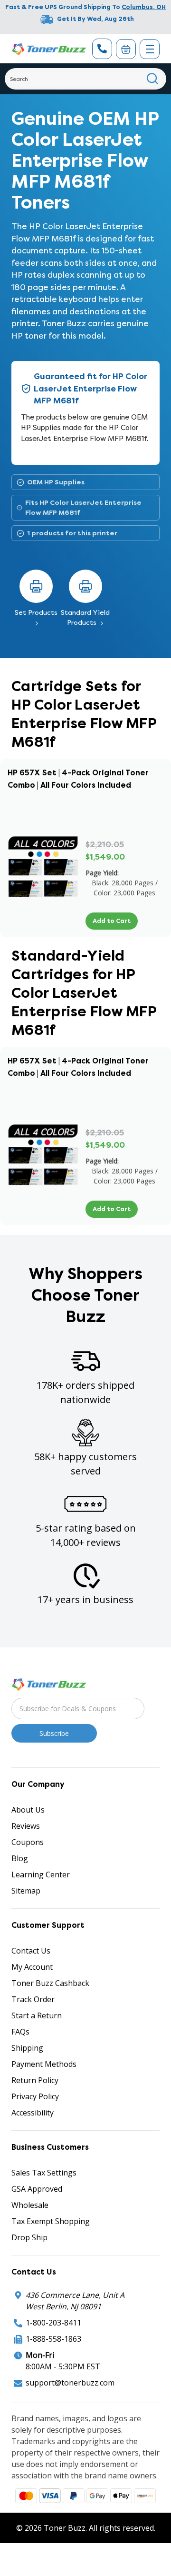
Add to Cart (112, 921)
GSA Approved (37, 2189)
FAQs (20, 2032)
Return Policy (35, 2080)
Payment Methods (44, 2064)
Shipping (27, 2048)
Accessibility (33, 2113)
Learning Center (41, 1874)
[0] (126, 49)
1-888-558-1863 (53, 2339)
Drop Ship (29, 2237)
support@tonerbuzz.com (70, 2383)
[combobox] (85, 79)
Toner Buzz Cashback (50, 1983)
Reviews (26, 1826)
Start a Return (37, 2015)
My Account (32, 1967)
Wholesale (30, 2205)
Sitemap (26, 1891)
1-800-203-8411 (53, 2323)
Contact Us (31, 1951)
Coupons (28, 1842)
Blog (20, 1858)
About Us (28, 1810)
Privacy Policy (35, 2096)
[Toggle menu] (150, 49)
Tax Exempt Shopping (51, 2221)
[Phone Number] (102, 49)
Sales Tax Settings (44, 2173)
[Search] (153, 79)
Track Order (33, 1999)
